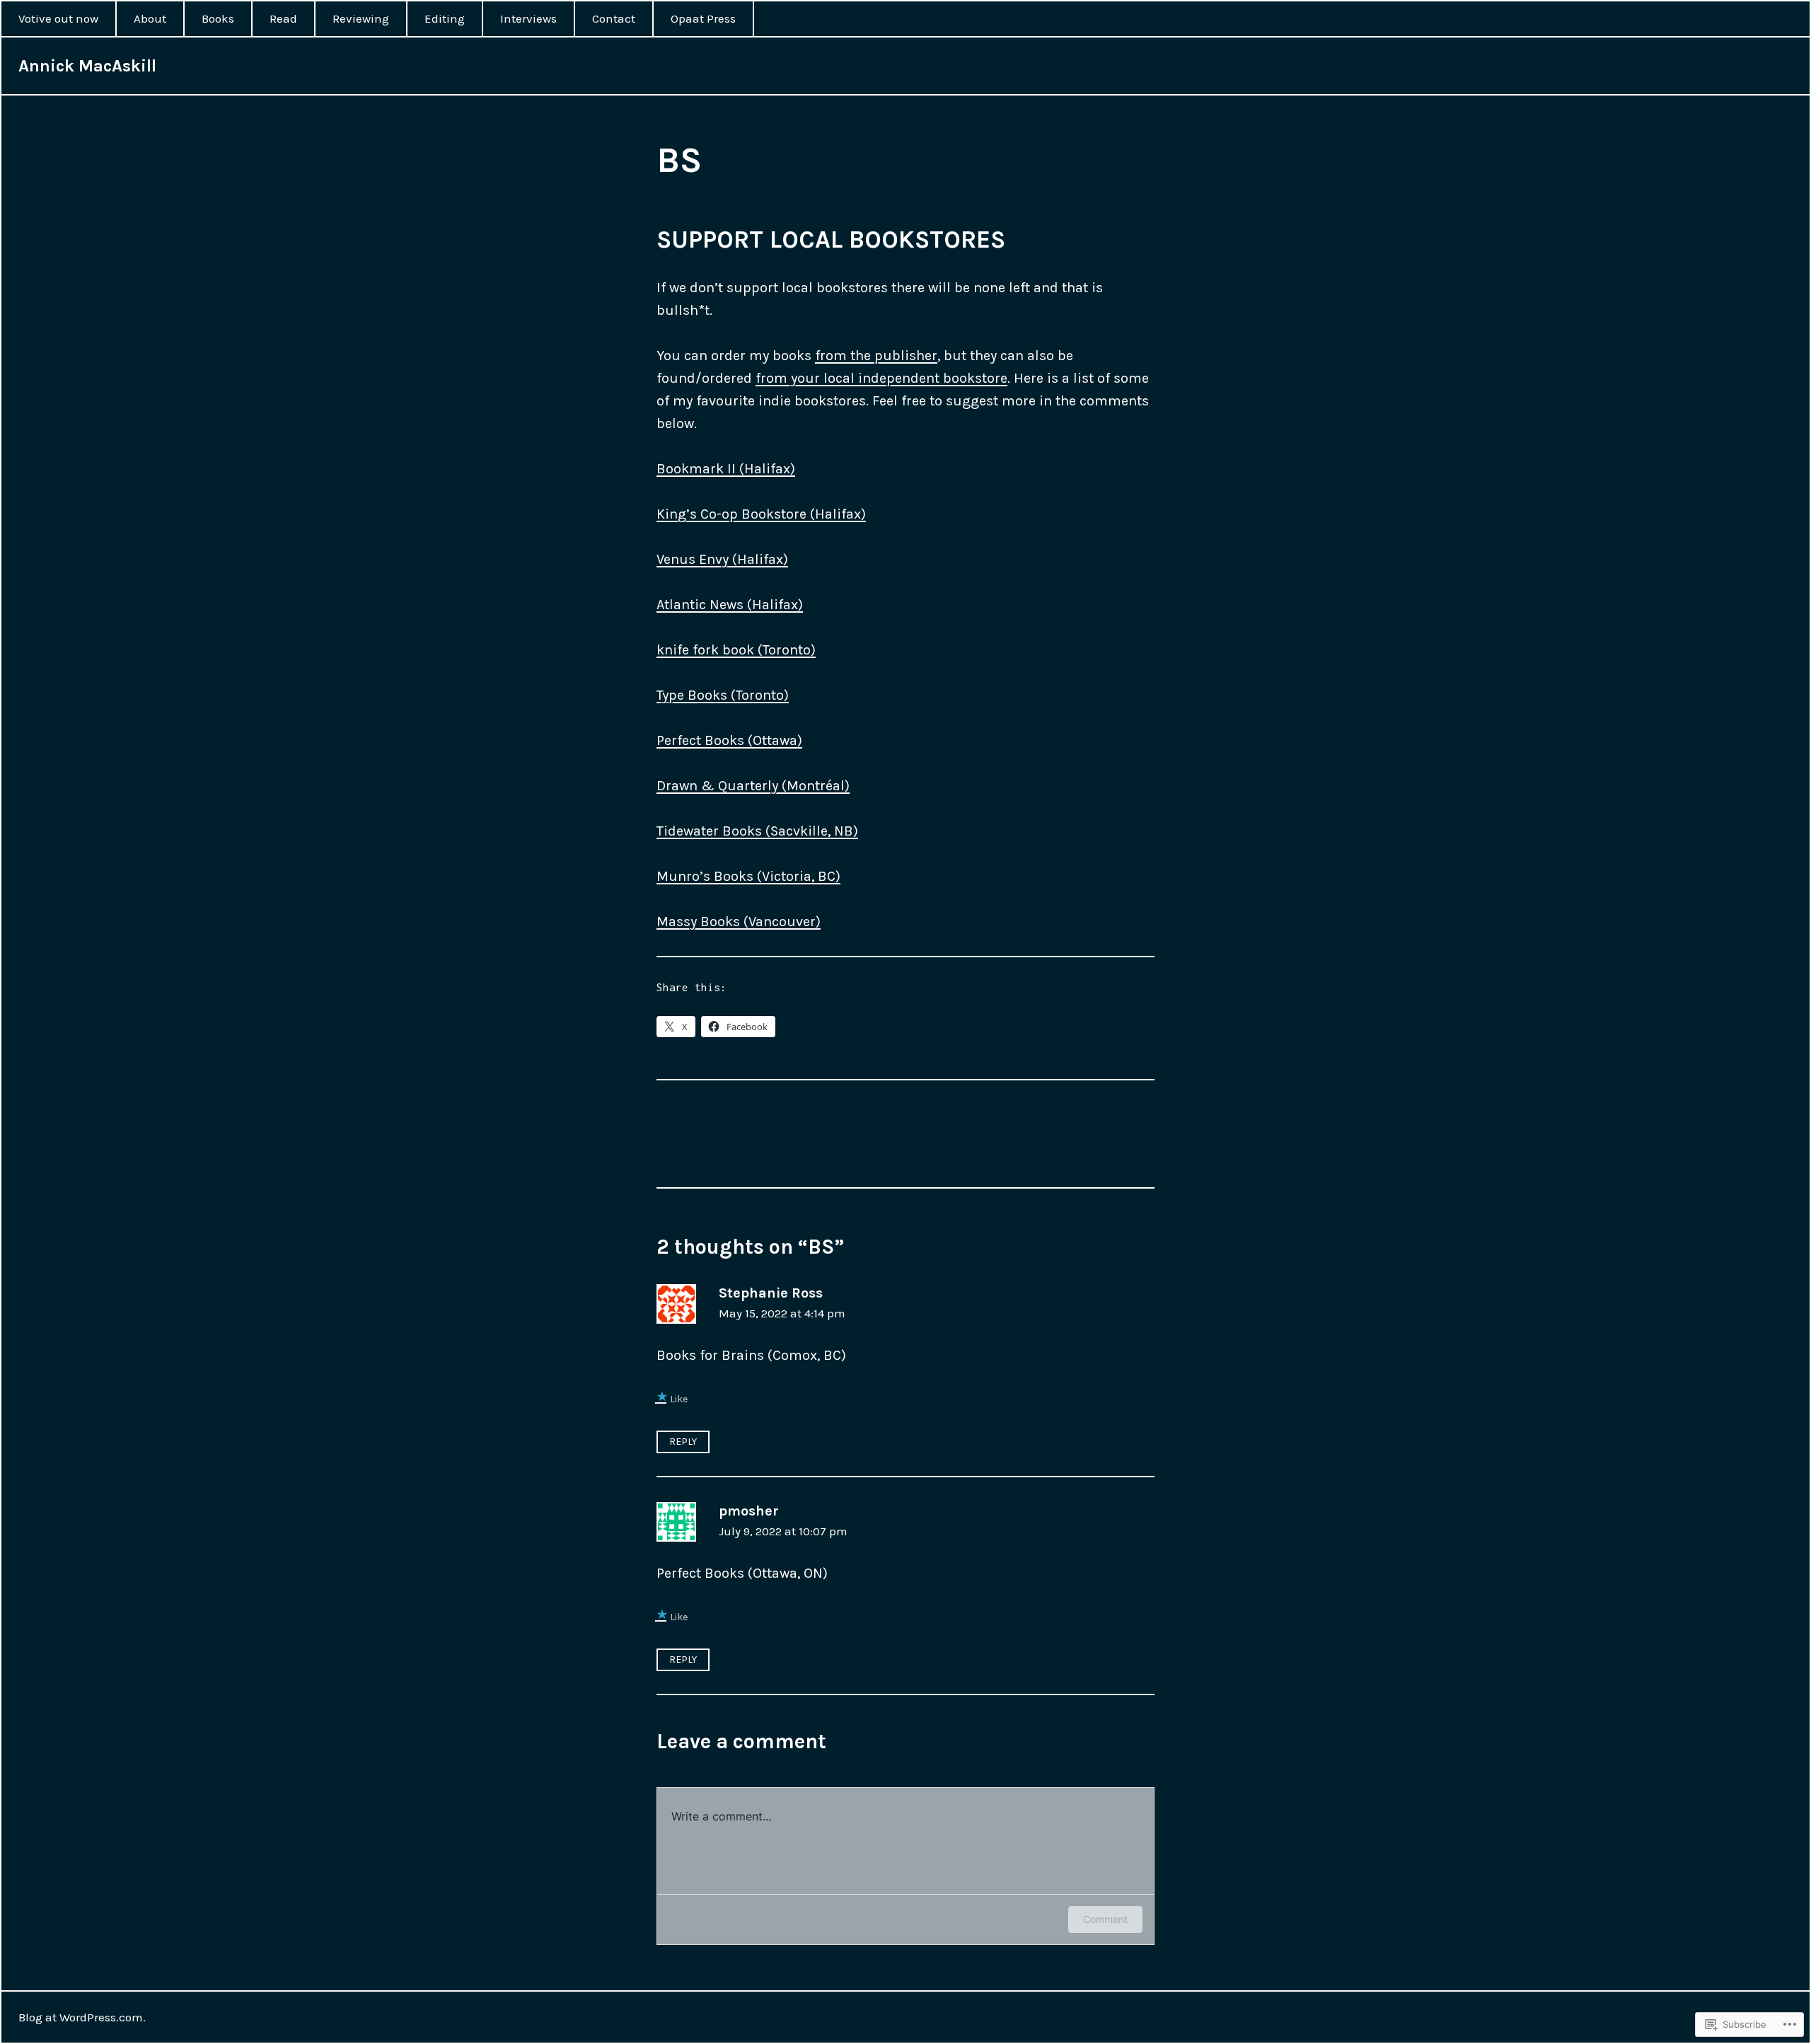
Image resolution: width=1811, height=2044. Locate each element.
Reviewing (361, 18)
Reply (683, 1442)
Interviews (528, 18)
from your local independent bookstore (881, 378)
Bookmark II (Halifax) (726, 469)
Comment (1105, 1919)
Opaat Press (703, 18)
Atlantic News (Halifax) (730, 605)
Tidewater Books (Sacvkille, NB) (757, 831)
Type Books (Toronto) (723, 695)
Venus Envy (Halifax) (722, 559)
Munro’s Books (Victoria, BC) (748, 876)
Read (283, 18)
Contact (614, 18)
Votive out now (58, 18)
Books (218, 18)
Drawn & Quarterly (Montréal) (753, 786)
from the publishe (873, 356)
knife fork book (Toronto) (736, 650)
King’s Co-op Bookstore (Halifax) (761, 514)
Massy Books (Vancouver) (739, 922)
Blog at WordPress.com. (82, 2017)
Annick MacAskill (87, 66)
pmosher (749, 1511)
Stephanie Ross (771, 1293)
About (150, 18)
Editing (445, 18)
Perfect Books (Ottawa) (729, 740)
